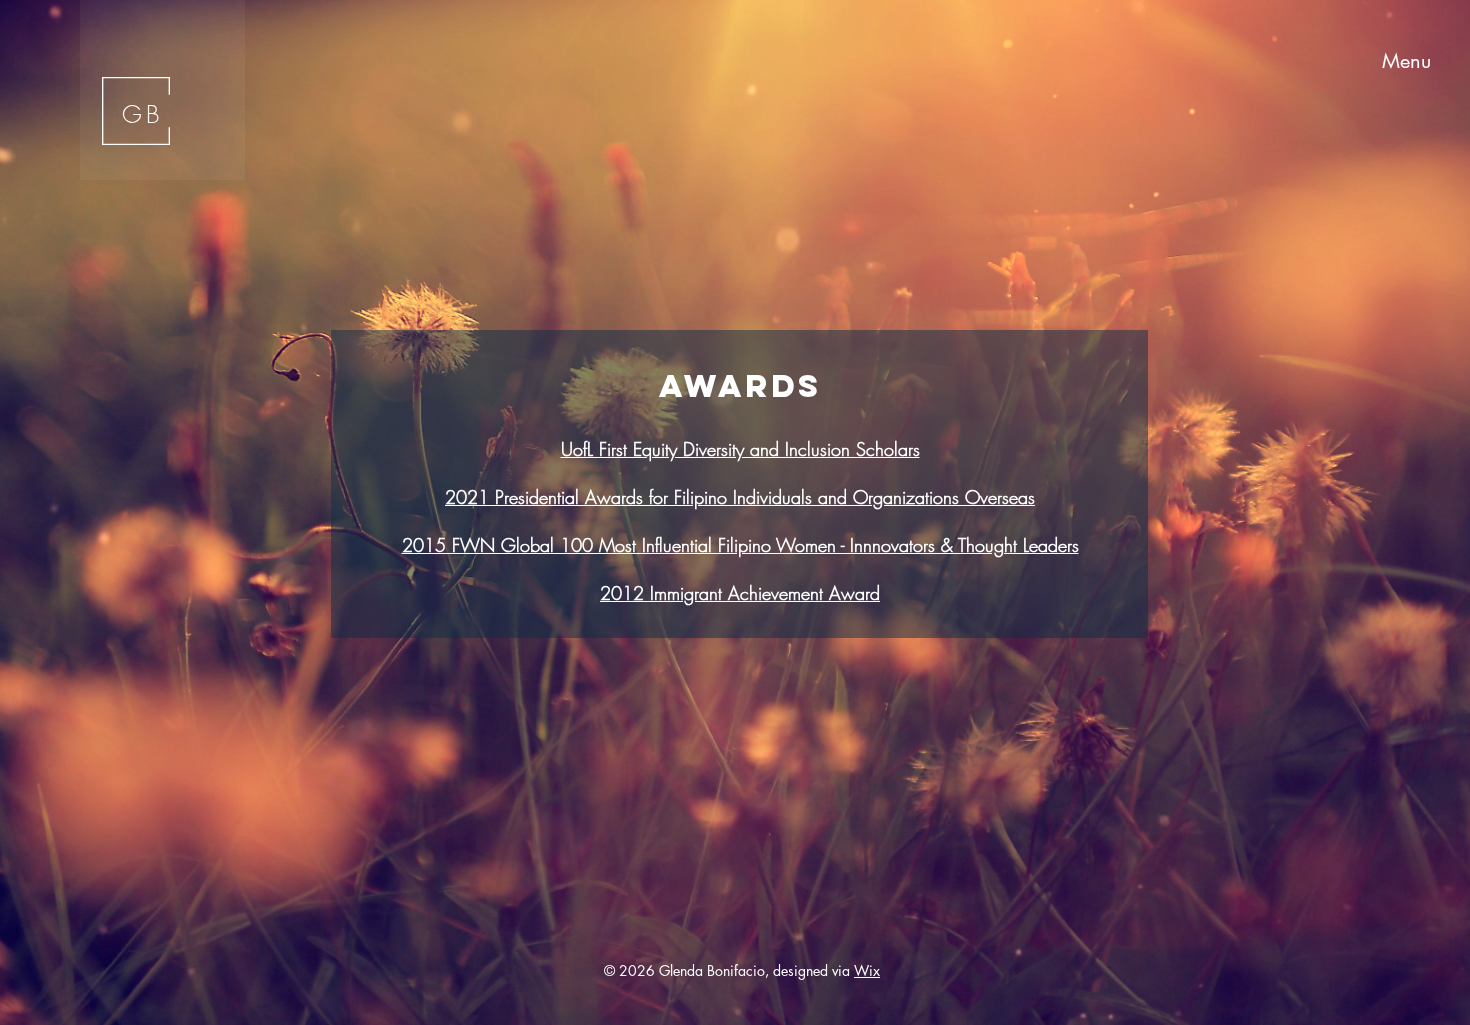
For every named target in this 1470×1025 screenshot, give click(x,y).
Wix (867, 970)
